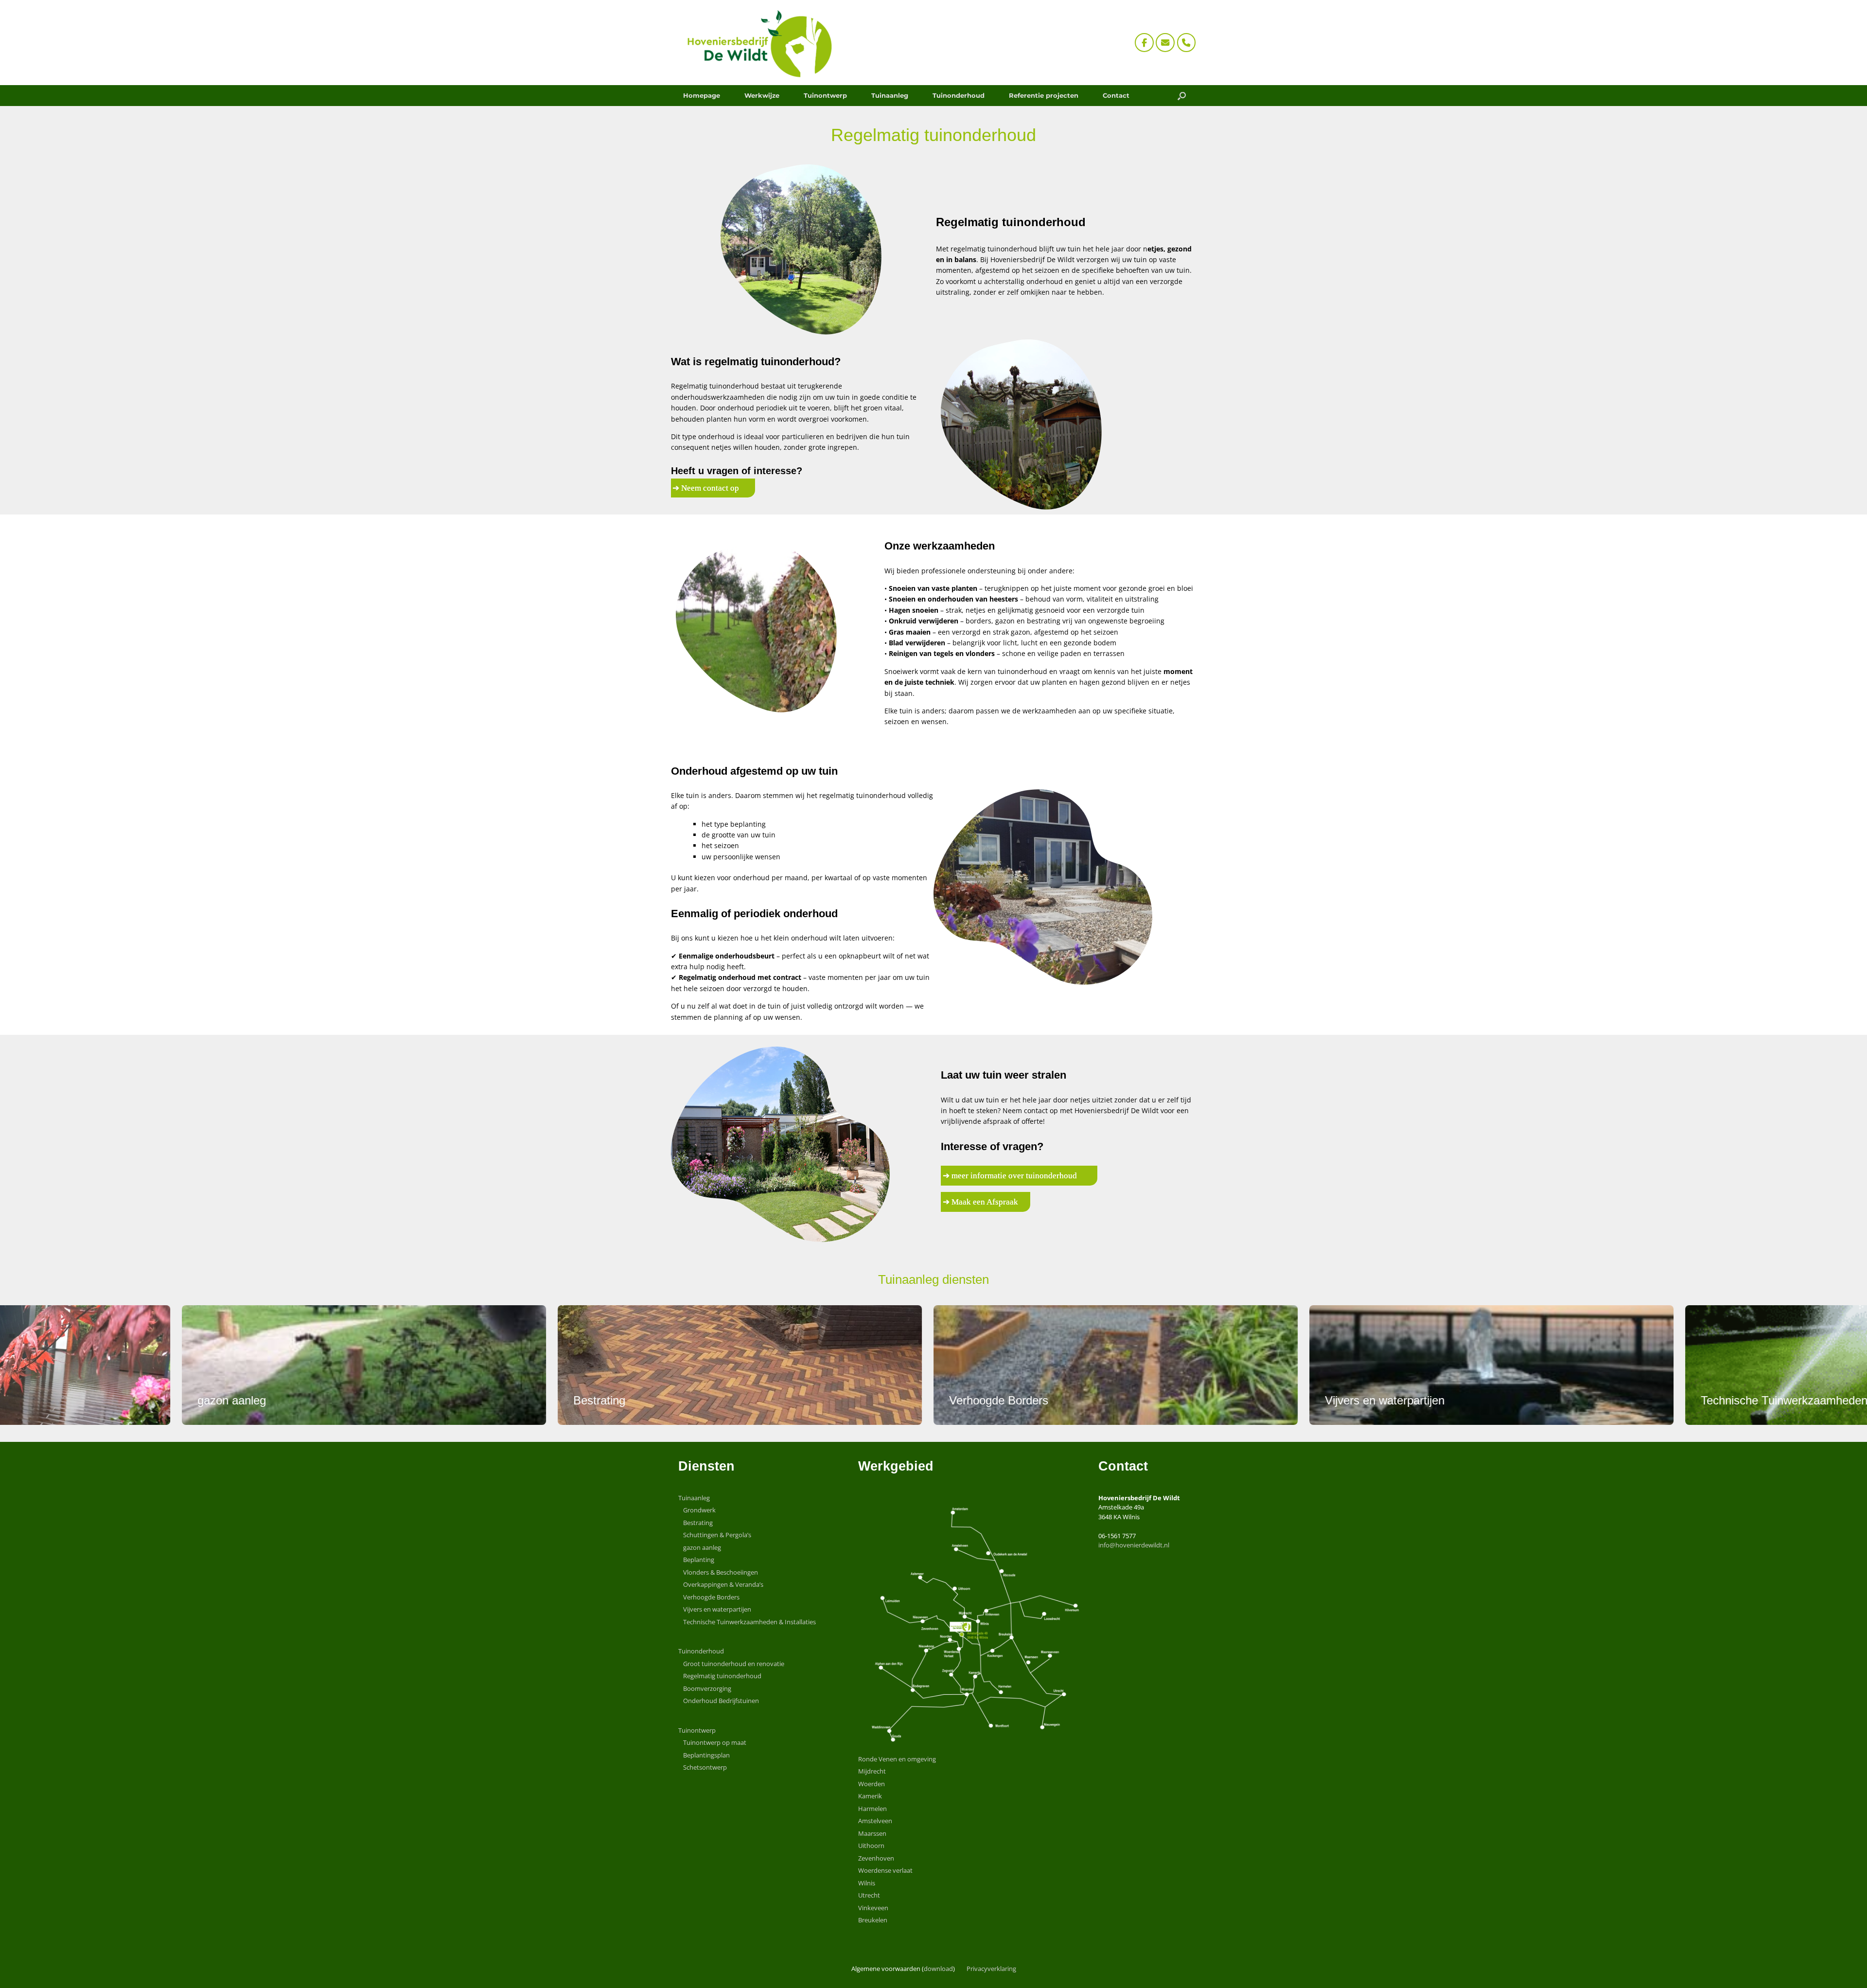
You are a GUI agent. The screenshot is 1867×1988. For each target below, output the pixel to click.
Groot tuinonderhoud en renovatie (734, 1664)
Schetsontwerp (705, 1767)
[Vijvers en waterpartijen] (1323, 1365)
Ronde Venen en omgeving (897, 1759)
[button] (1182, 96)
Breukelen (873, 1920)
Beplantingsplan (706, 1755)
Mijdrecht (872, 1771)
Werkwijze (762, 95)
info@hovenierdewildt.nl (1134, 1545)
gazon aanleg (702, 1547)
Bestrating (698, 1523)
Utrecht (869, 1895)
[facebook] (1144, 43)
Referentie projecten (1044, 95)
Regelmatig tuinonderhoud (722, 1676)
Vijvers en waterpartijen (717, 1609)
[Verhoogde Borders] (947, 1365)
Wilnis (867, 1883)
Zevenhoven (876, 1858)
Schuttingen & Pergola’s (717, 1535)
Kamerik (870, 1796)
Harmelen (872, 1809)
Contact (1116, 95)
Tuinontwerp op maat (715, 1742)
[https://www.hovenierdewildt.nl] (756, 43)
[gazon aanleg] (195, 1365)
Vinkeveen (873, 1908)
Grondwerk (699, 1510)
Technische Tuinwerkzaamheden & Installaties (749, 1622)
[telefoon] (1187, 43)
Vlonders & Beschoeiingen (721, 1572)
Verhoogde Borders (711, 1597)
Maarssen (872, 1833)
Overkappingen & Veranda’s (723, 1584)
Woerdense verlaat (885, 1870)
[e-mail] (1165, 43)
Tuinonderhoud (959, 95)
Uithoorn (871, 1846)
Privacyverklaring (991, 1969)
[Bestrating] (571, 1365)
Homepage (702, 95)
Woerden (872, 1784)
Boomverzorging (707, 1688)
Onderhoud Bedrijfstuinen (721, 1701)
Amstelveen (875, 1821)
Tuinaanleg (890, 95)
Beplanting (699, 1560)
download (938, 1969)
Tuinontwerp (825, 95)
